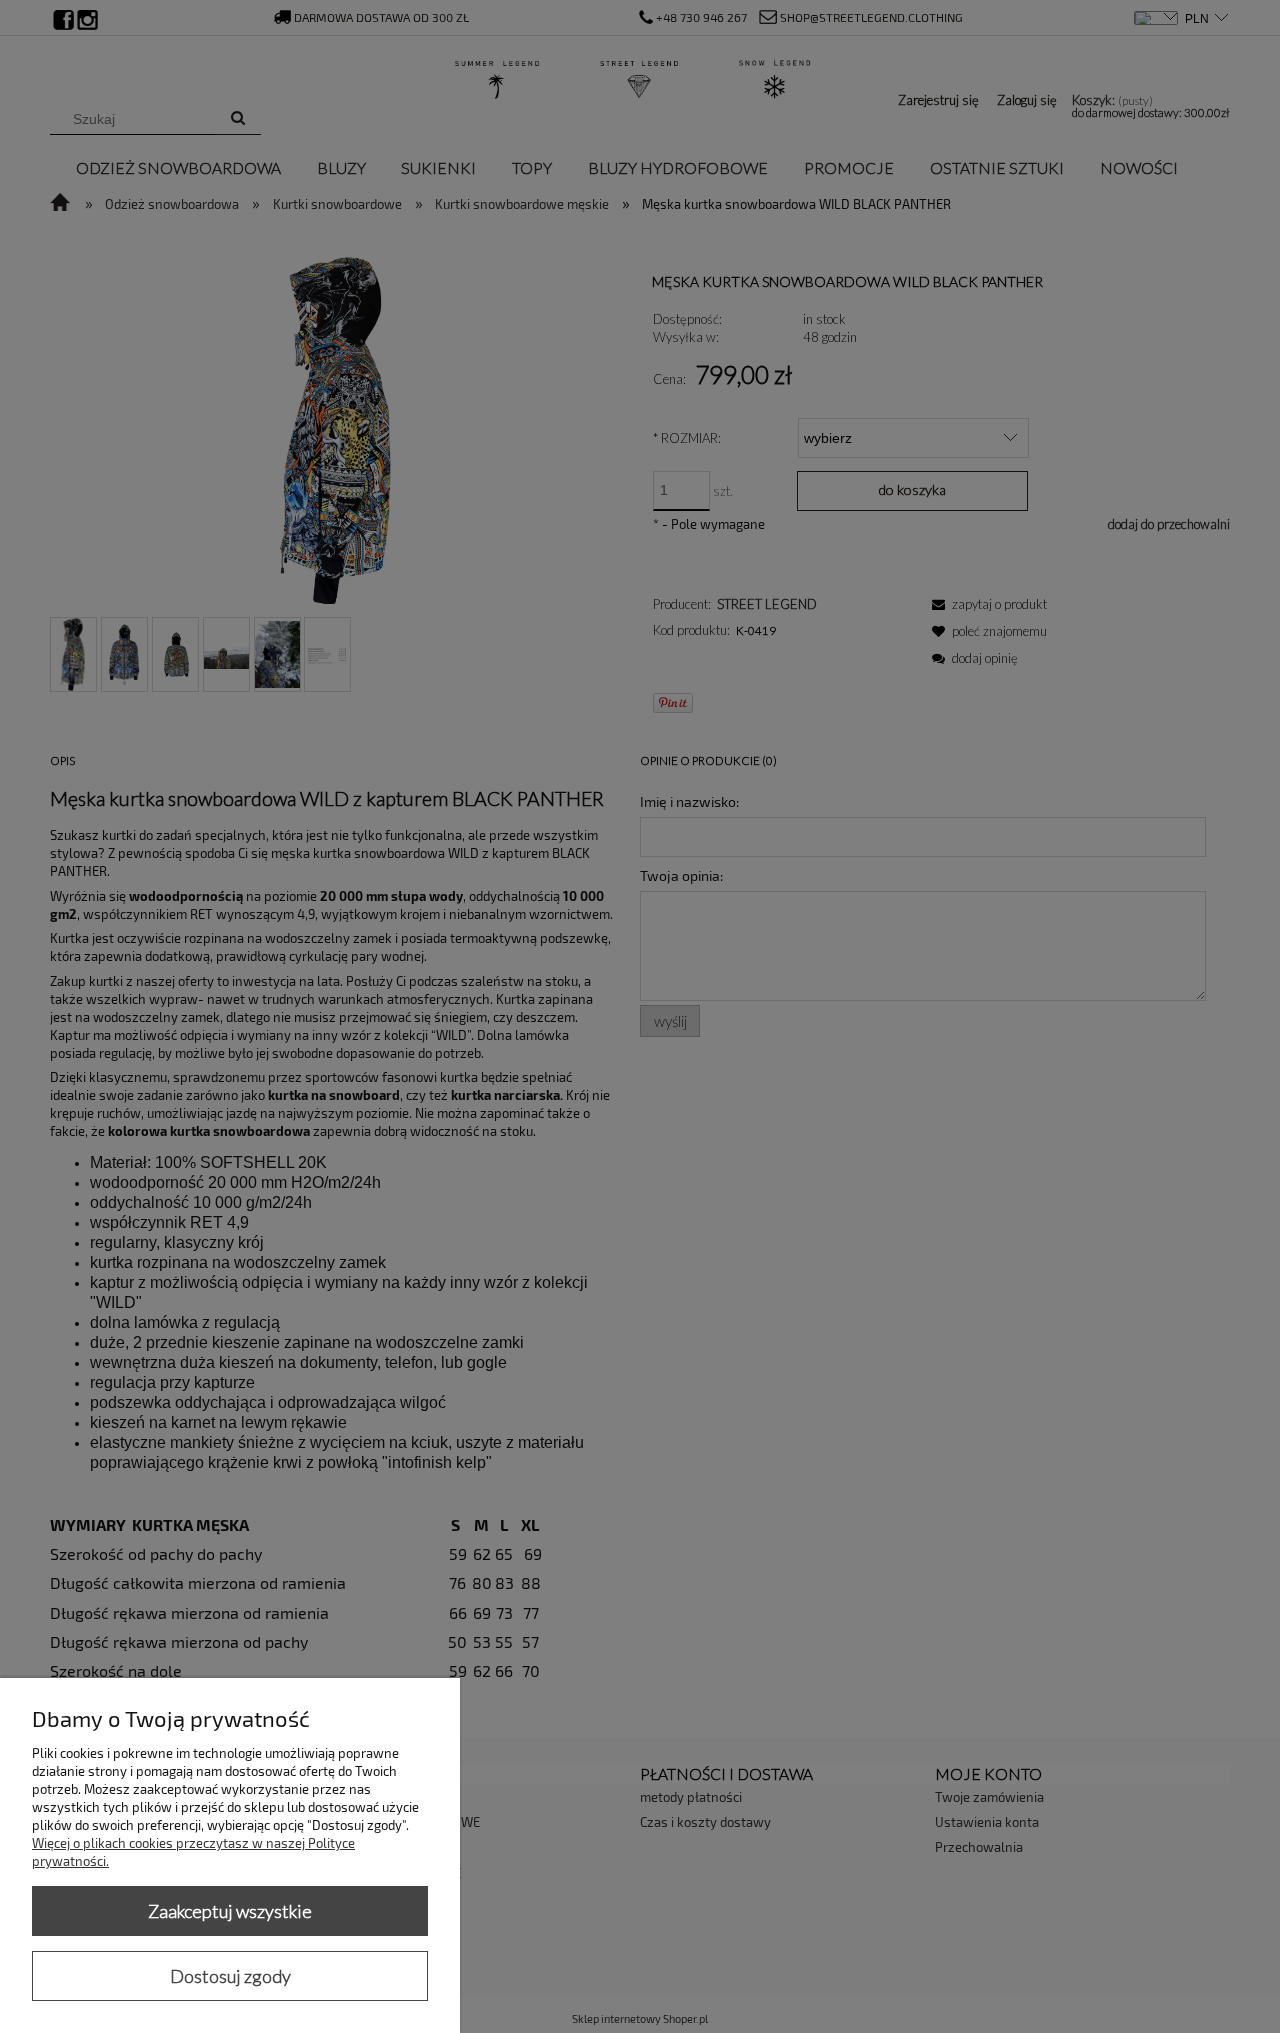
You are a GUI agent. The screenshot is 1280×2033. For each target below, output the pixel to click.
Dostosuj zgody (230, 1976)
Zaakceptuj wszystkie (230, 1911)
